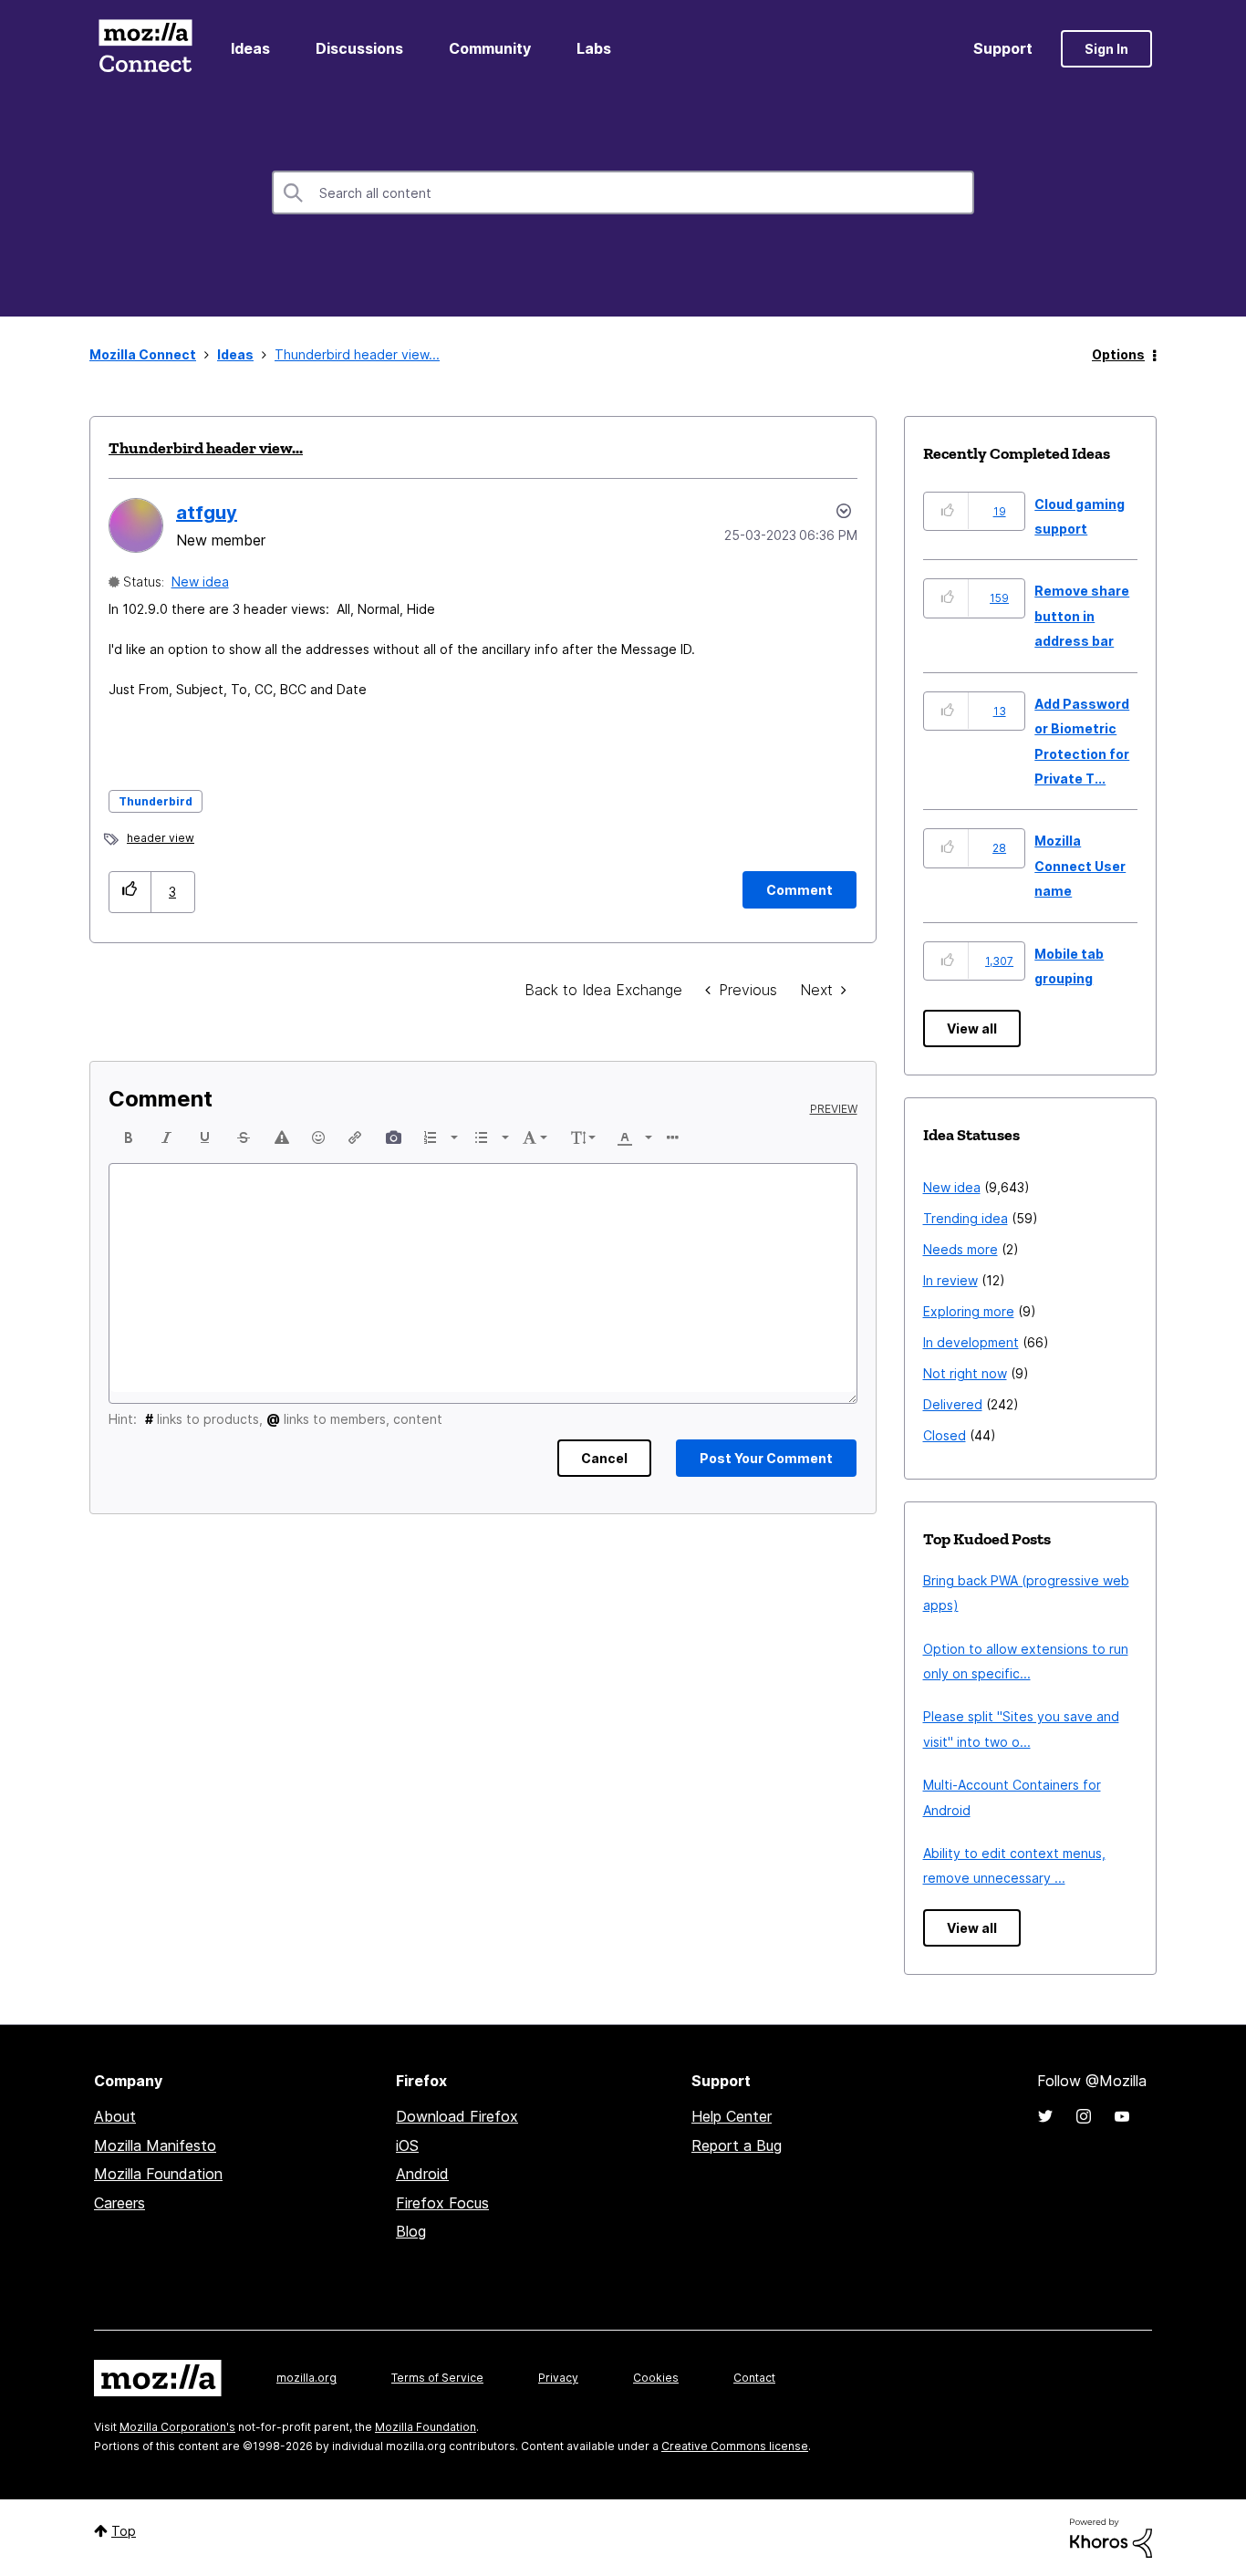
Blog (411, 2231)
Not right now (965, 1373)
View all (972, 1028)
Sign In (1106, 49)
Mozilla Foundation (158, 2174)
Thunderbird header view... (206, 448)
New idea (200, 582)
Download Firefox (457, 2116)
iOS (407, 2145)
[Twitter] (1045, 2116)
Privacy (558, 2378)
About (115, 2116)
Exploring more (969, 1311)
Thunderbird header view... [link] (357, 354)
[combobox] (623, 192)
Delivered (953, 1404)
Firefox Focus (442, 2203)
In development (971, 1342)
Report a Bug (737, 2145)
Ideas (250, 48)
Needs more (960, 1249)
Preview (834, 1109)
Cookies (656, 2378)
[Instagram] (1084, 2116)
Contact (754, 2378)
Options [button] (1118, 354)
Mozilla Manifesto (155, 2145)
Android (422, 2174)
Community (490, 48)
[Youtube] (1122, 2116)
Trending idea (966, 1218)
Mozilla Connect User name (1080, 866)
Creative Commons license (735, 2446)
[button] (130, 892)
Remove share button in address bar (1082, 616)
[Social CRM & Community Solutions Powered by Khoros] (1111, 2536)
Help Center (732, 2116)
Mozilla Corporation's (177, 2427)
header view (161, 838)
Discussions (359, 48)
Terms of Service (437, 2378)
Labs (594, 48)
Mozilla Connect (145, 49)
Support (1003, 48)
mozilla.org (306, 2378)
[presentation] (129, 1137)
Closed (945, 1435)
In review (950, 1280)
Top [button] (124, 2531)
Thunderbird (156, 801)
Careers (119, 2203)
